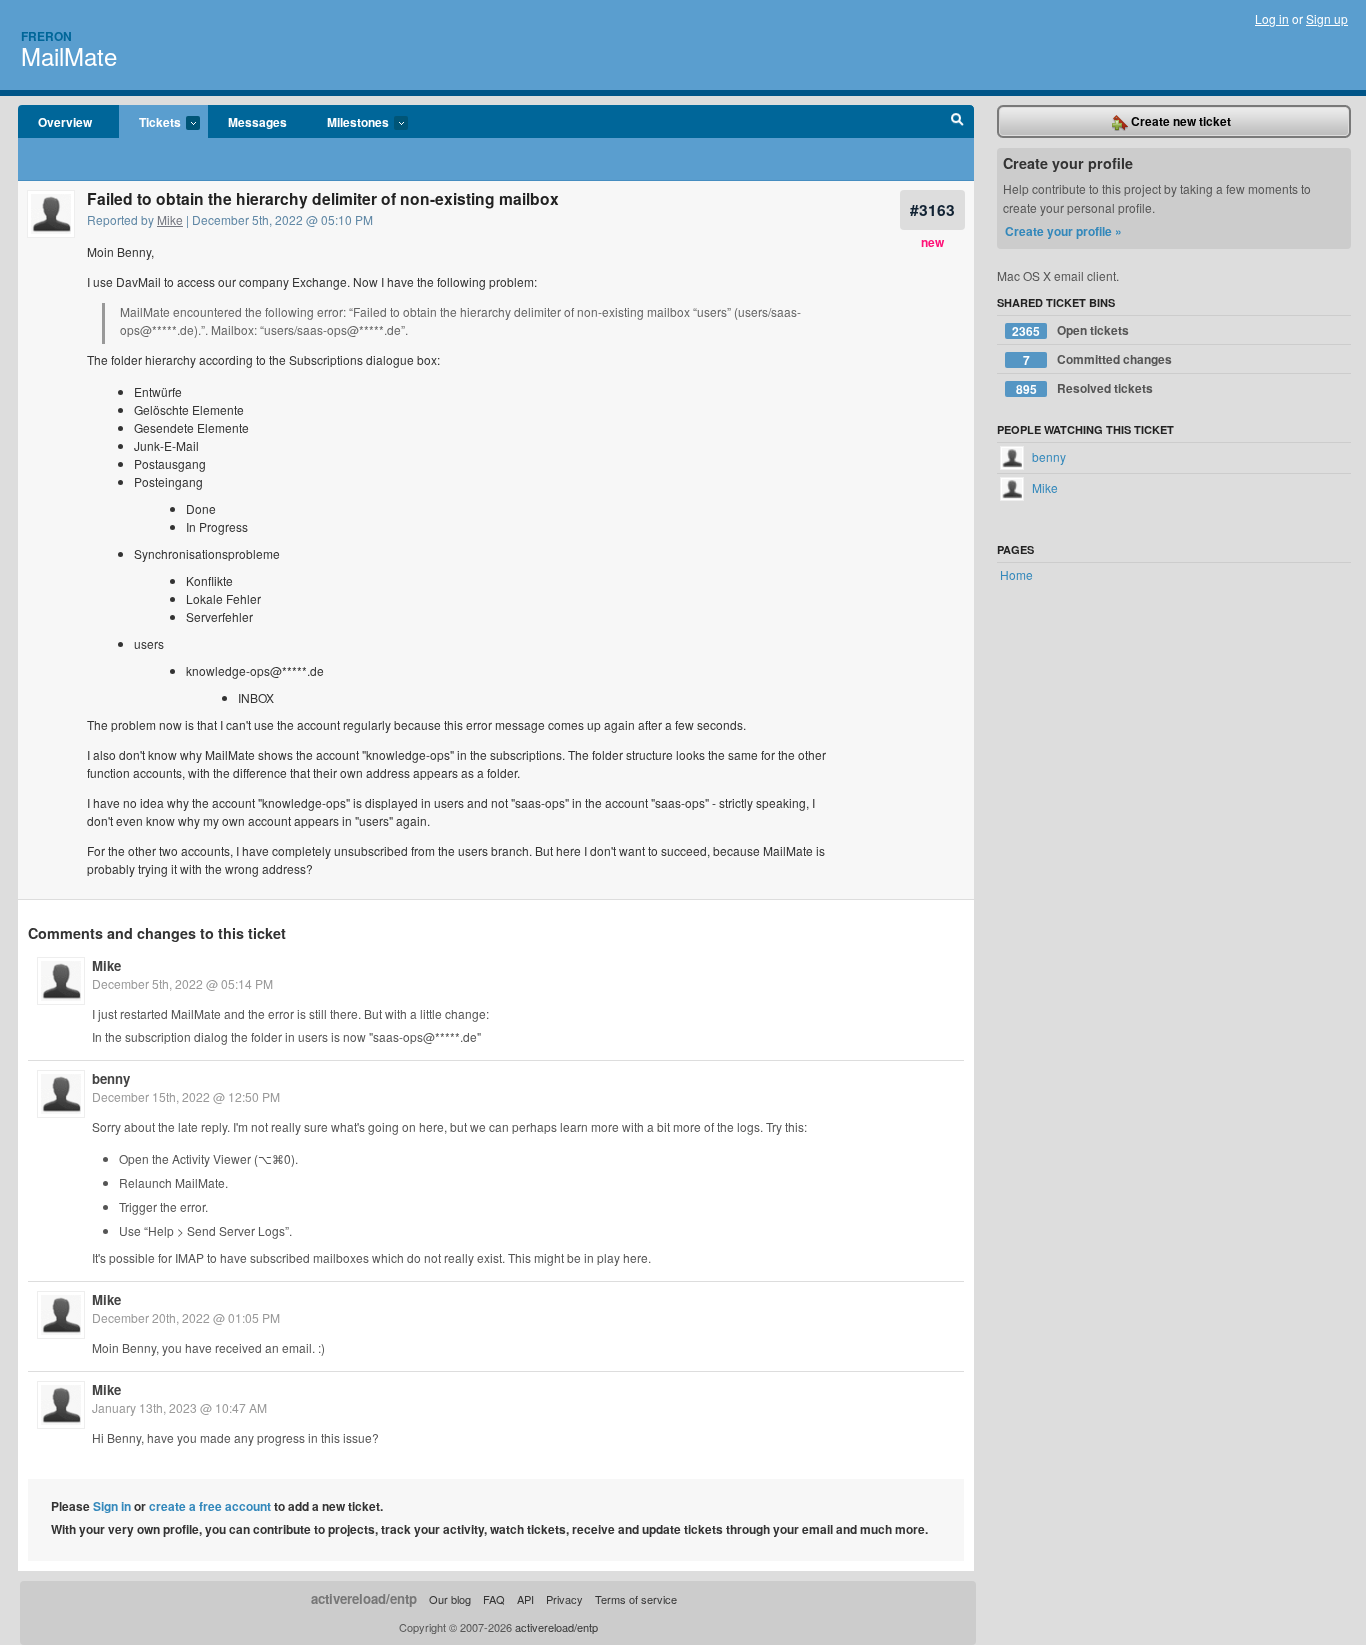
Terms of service (636, 1599)
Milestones (348, 123)
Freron (46, 36)
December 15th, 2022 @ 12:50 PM (186, 1096)
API (525, 1599)
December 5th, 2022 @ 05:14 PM (182, 983)
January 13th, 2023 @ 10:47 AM (179, 1407)
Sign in (112, 1506)
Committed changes (1098, 359)
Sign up (1327, 18)
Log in (1272, 18)
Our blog (450, 1599)
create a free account (210, 1506)
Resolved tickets (1085, 388)
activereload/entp (364, 1598)
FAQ (494, 1599)
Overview (65, 122)
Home (1016, 574)
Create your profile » (1063, 231)
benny (111, 1078)
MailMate (69, 55)
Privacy (564, 1599)
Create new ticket (1179, 121)
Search (957, 122)
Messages (257, 122)
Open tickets (1070, 330)
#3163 (932, 209)
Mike (170, 219)
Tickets (150, 123)
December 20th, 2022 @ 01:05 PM (186, 1317)
